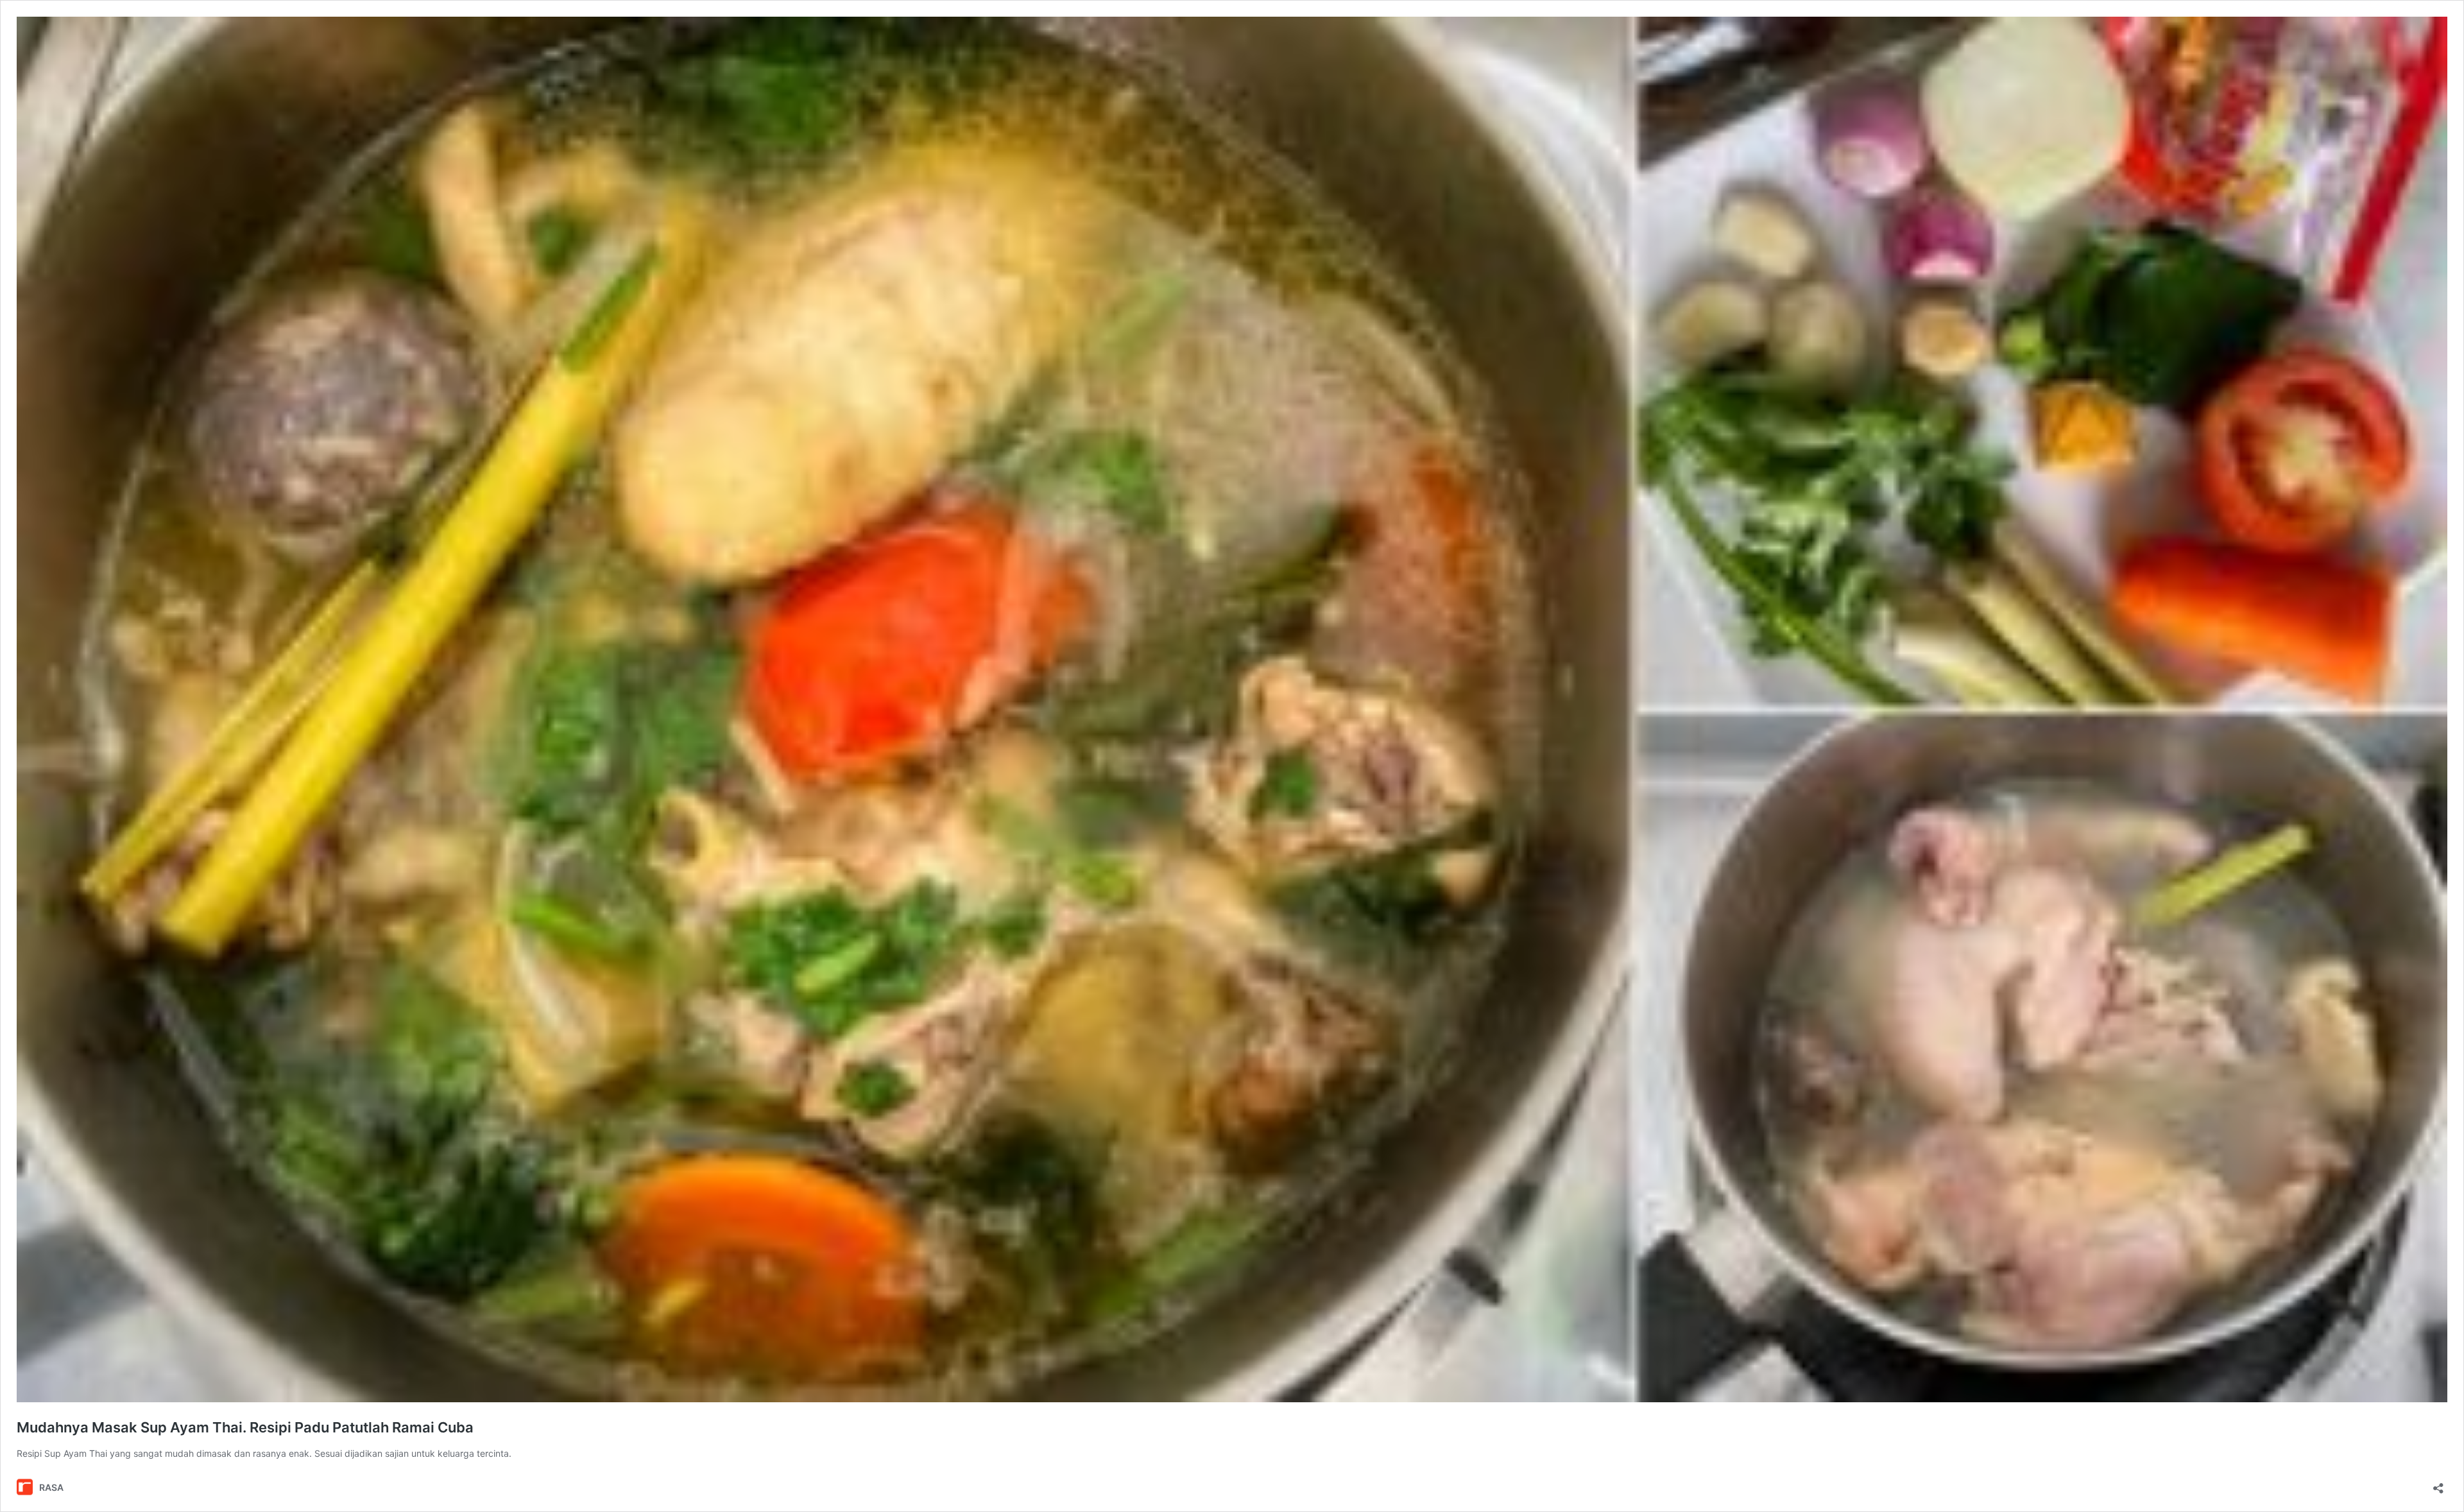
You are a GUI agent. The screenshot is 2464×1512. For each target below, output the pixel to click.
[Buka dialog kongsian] (2438, 1484)
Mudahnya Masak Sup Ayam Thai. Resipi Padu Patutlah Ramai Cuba (245, 1427)
